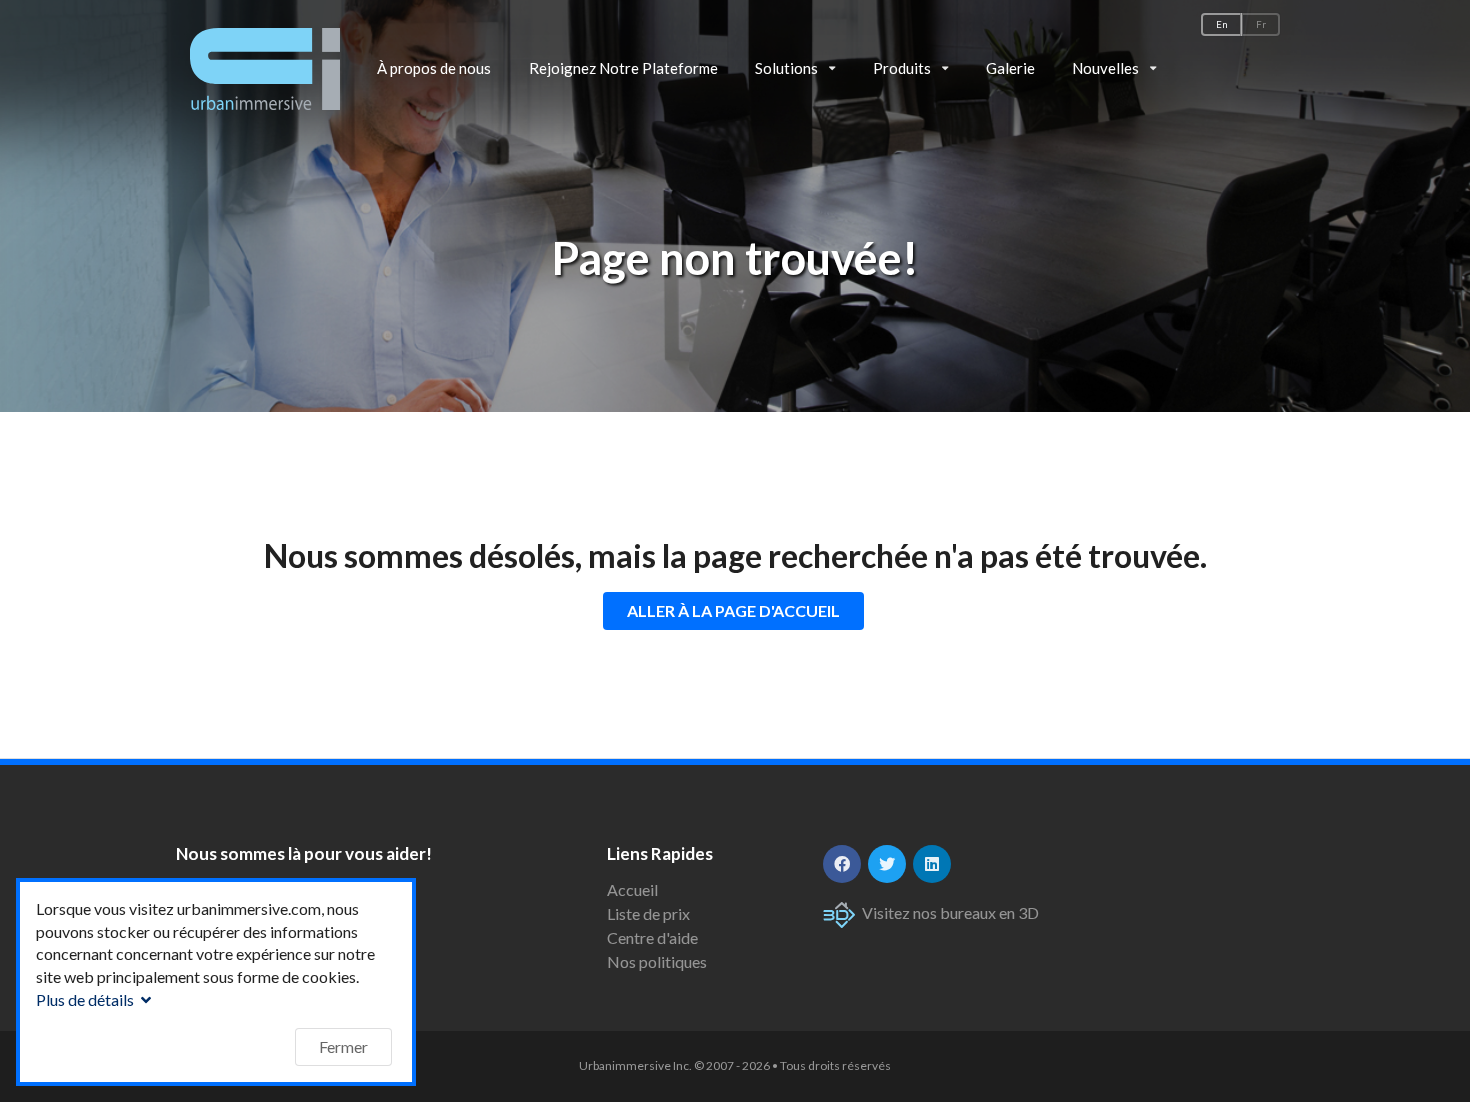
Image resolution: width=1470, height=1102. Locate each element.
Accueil (632, 890)
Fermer (343, 1046)
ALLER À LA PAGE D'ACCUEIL (733, 610)
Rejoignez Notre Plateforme (623, 68)
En (1222, 24)
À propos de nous (434, 68)
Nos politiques (657, 961)
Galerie (1010, 68)
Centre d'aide (652, 937)
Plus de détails (86, 999)
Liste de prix (648, 913)
